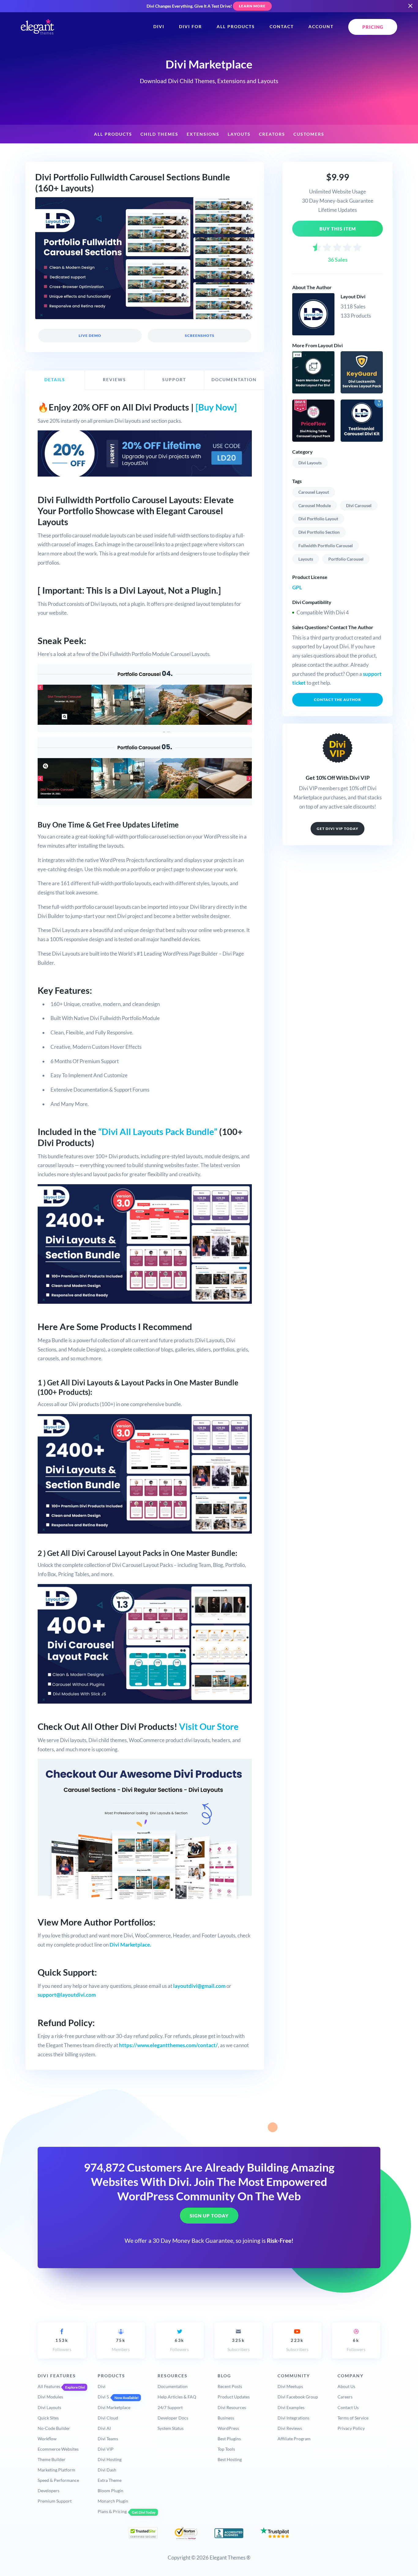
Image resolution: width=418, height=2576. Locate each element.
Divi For (190, 27)
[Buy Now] (216, 407)
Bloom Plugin (110, 2491)
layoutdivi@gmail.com (199, 1986)
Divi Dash (107, 2470)
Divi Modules (50, 2397)
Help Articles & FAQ (177, 2397)
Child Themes (159, 134)
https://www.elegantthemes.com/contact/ (168, 2045)
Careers (345, 2397)
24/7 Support (170, 2407)
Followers (62, 2345)
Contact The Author (338, 700)
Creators (272, 134)
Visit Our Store (209, 1727)
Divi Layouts (310, 463)
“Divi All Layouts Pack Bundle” (158, 1132)
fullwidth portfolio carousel (326, 545)
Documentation (173, 2386)
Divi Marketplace (114, 2407)
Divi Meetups (290, 2386)
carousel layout (314, 492)
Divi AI (104, 2428)
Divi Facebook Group (298, 2397)
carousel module (315, 505)
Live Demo (90, 335)
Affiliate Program (294, 2439)
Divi (159, 27)
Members (121, 2345)
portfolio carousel (346, 559)
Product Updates (234, 2397)
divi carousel (359, 505)
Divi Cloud (108, 2418)
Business (226, 2418)
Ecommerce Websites (58, 2449)
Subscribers (239, 2345)
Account (321, 27)
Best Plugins (229, 2439)
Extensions (203, 134)
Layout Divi (353, 296)
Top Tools (226, 2449)
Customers (309, 134)
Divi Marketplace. (130, 1945)
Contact (282, 27)
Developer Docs (173, 2418)
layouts (306, 559)
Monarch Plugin (113, 2501)
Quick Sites (48, 2418)
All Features (49, 2386)
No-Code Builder (54, 2428)
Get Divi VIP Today (338, 829)
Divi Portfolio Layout (318, 519)
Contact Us (348, 2407)
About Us (346, 2386)
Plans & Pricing (112, 2511)
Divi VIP (106, 2449)
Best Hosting (230, 2459)
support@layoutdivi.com (67, 1995)
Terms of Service (353, 2418)
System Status (171, 2428)
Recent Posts (230, 2386)
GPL (297, 587)
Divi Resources (232, 2407)
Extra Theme (110, 2480)
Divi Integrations (293, 2418)
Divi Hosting (110, 2459)
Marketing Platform (56, 2470)
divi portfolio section (319, 532)
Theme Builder (52, 2459)
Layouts (239, 134)
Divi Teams (108, 2439)
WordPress (228, 2428)
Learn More (252, 6)
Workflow (47, 2439)
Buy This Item (338, 229)
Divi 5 (103, 2397)
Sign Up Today (209, 2216)
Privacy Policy (351, 2428)
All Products (236, 27)
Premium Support (55, 2501)
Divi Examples (291, 2407)
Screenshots (199, 335)
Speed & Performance (58, 2480)
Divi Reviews (290, 2428)
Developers (49, 2491)
